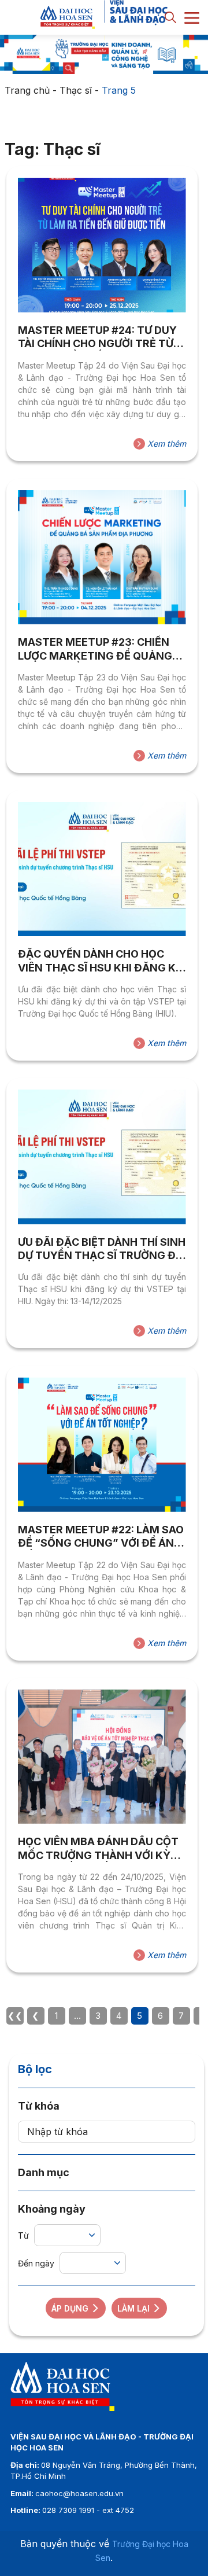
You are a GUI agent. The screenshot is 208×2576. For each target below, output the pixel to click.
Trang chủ (27, 90)
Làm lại (133, 2308)
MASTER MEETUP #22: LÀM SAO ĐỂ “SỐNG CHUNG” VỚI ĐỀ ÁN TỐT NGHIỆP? (101, 1537)
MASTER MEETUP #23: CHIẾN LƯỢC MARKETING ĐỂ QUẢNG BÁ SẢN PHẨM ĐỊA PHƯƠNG (95, 649)
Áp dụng (70, 2308)
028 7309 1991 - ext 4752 (88, 2510)
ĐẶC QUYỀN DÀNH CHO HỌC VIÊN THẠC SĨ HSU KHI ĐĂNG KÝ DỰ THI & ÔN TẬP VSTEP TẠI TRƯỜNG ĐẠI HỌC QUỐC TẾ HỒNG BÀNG (101, 961)
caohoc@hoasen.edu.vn (79, 2493)
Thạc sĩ (76, 90)
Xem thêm (166, 444)
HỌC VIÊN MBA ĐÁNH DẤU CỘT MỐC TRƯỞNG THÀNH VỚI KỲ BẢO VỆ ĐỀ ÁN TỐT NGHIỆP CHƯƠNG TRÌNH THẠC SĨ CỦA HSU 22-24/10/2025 (98, 1849)
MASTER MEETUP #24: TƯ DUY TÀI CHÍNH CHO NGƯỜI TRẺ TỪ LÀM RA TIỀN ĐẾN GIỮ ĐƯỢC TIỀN (97, 337)
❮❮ (15, 2016)
